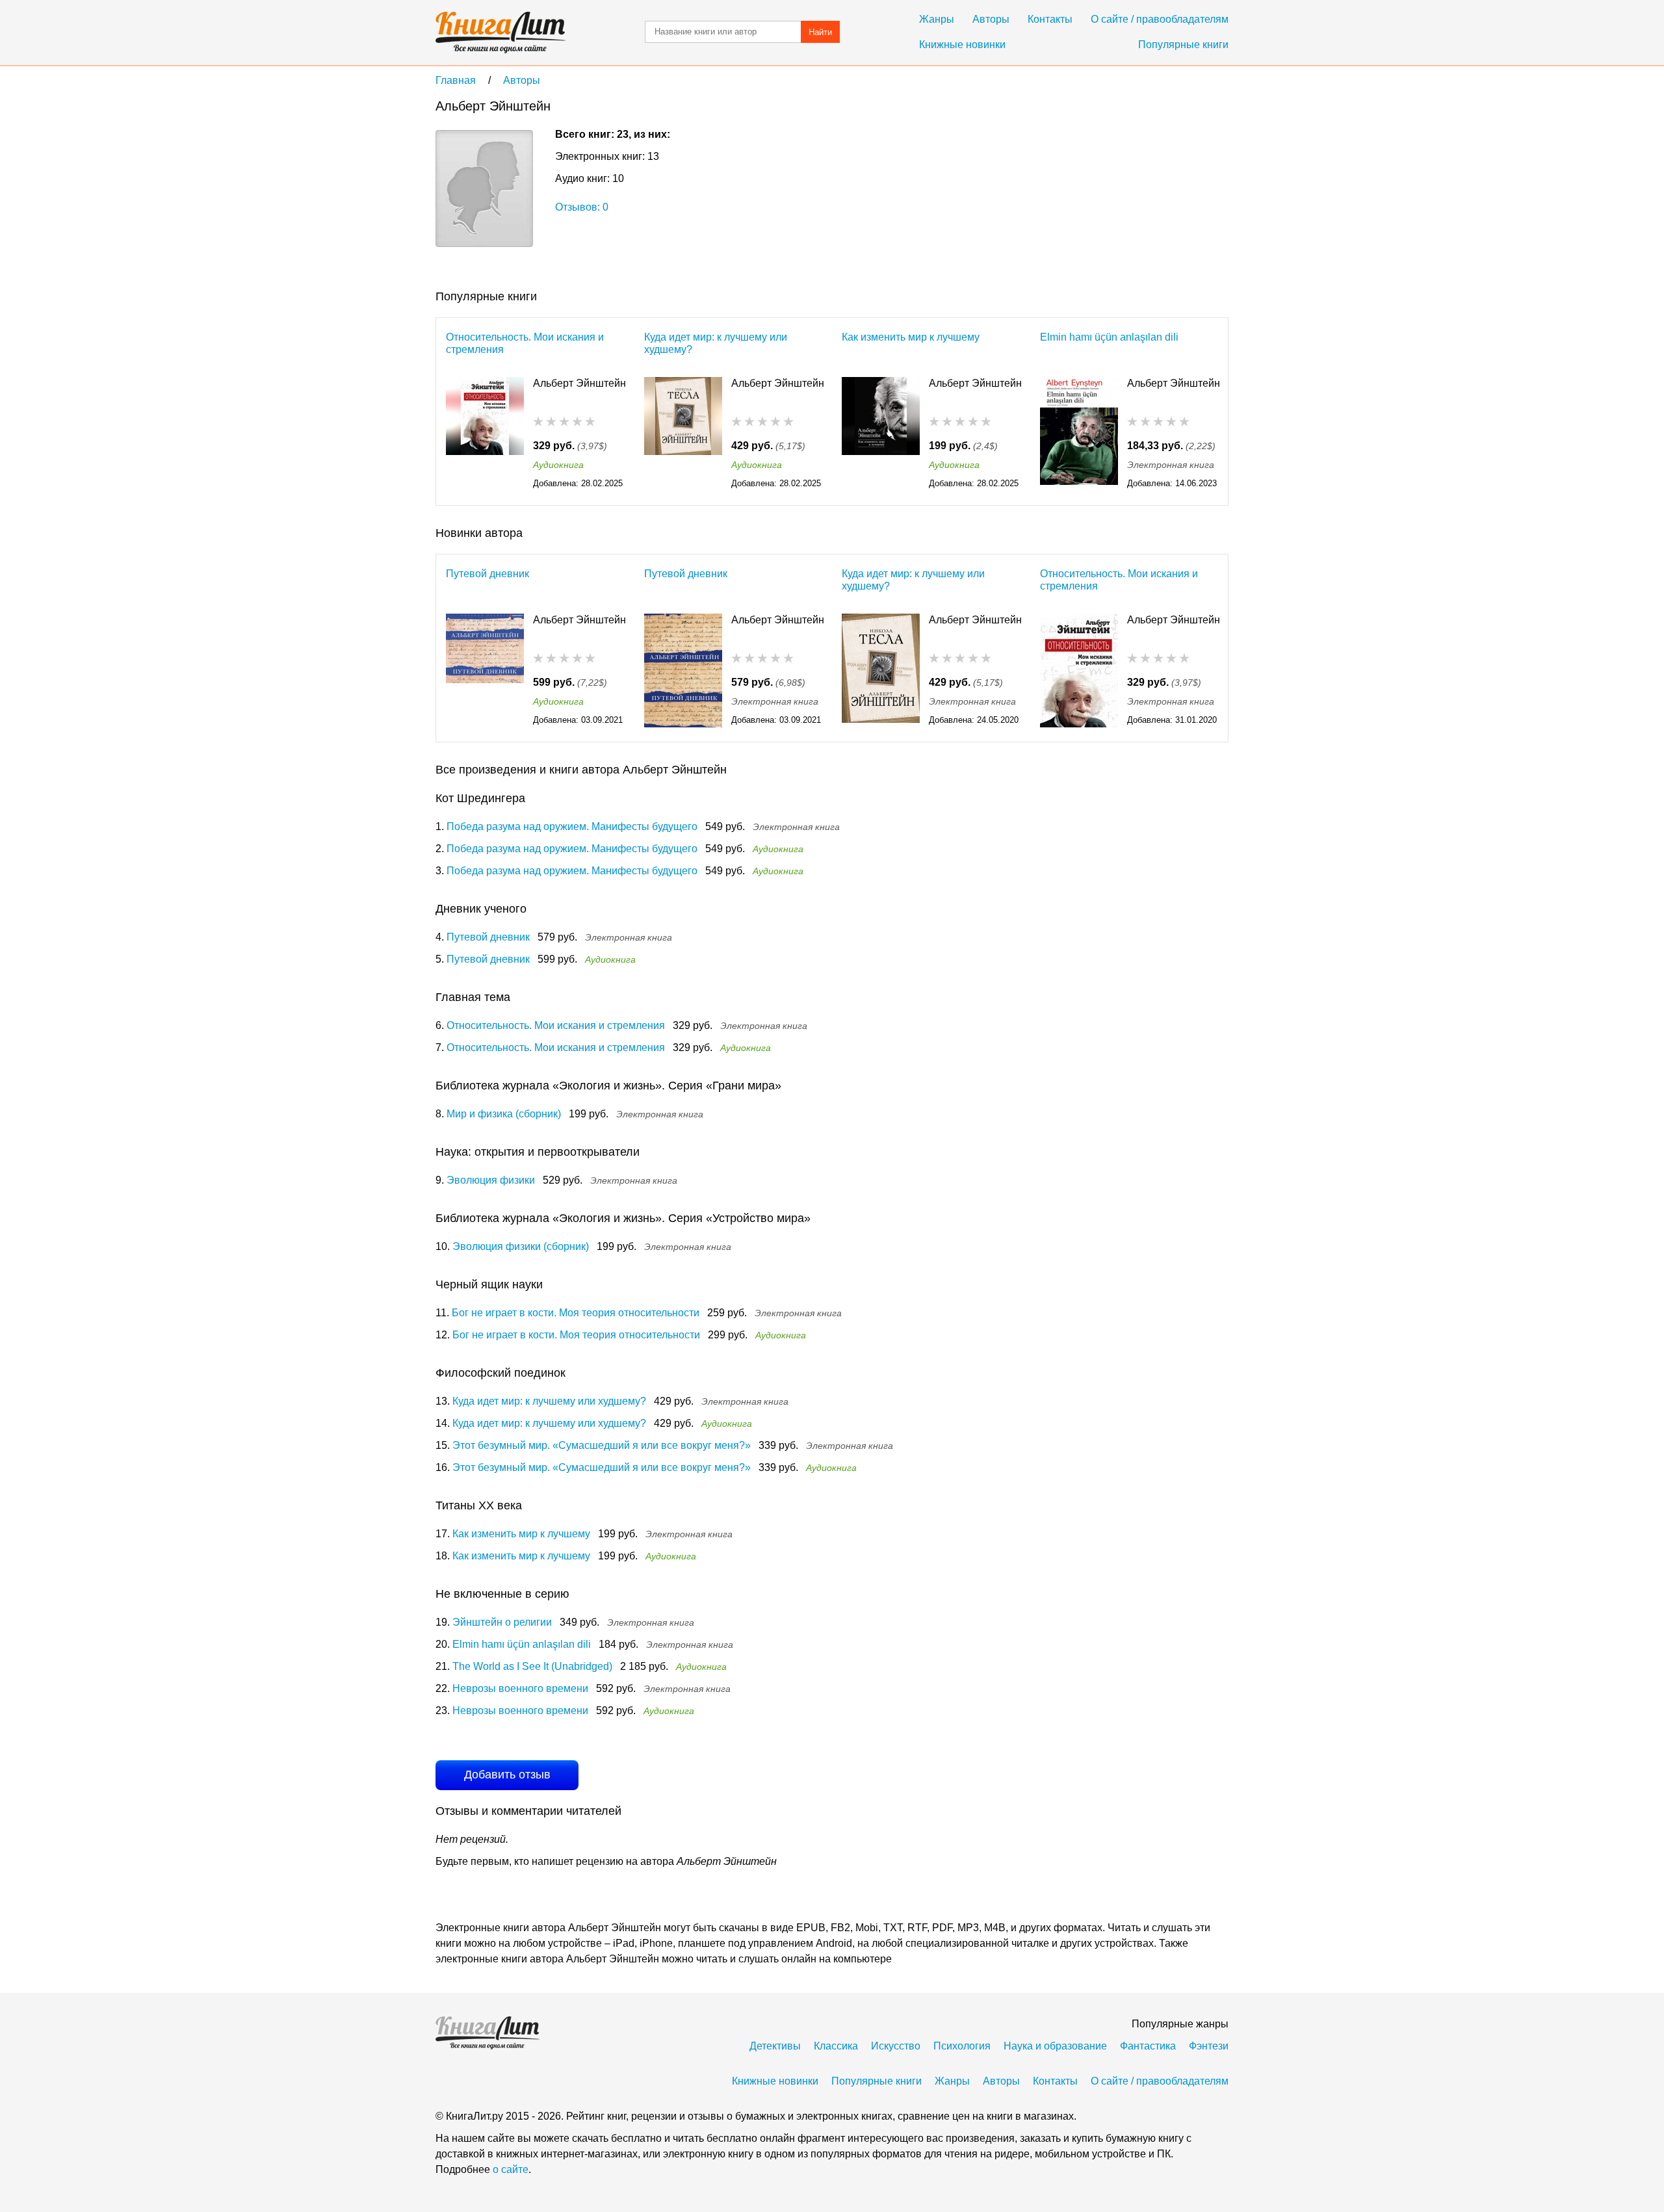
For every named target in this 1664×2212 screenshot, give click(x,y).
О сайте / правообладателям (1160, 19)
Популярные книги (1183, 45)
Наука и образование (1055, 2046)
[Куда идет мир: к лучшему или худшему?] (683, 434)
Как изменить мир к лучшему (911, 337)
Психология (962, 2046)
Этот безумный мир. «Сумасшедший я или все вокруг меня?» (602, 1445)
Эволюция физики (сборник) (521, 1246)
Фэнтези (1209, 2046)
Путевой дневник (487, 574)
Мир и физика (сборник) (504, 1114)
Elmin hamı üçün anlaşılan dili (1109, 337)
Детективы (775, 2046)
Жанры (937, 19)
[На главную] (500, 33)
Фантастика (1148, 2046)
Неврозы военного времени (520, 1688)
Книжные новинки (962, 45)
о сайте (511, 2169)
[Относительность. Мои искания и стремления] (485, 434)
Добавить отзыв (507, 1775)
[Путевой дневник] (485, 670)
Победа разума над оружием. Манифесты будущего (572, 826)
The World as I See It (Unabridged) (532, 1666)
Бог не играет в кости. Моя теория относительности (576, 1313)
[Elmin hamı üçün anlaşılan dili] (1079, 434)
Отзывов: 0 (582, 207)
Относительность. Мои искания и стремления (525, 343)
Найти (820, 32)
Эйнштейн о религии (502, 1622)
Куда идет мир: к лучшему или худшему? (716, 343)
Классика (836, 2046)
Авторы (991, 19)
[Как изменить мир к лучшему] (881, 434)
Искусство (896, 2046)
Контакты (1050, 19)
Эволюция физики (491, 1180)
